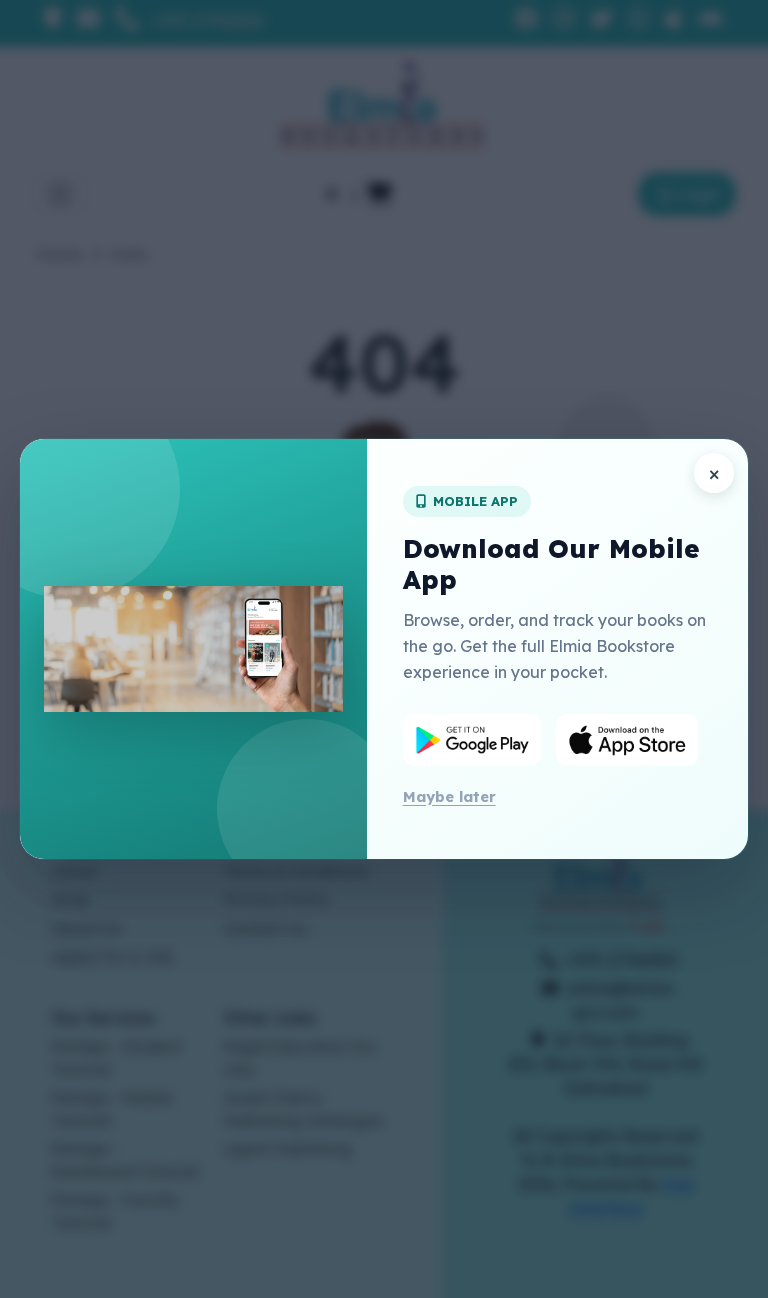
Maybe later (449, 796)
